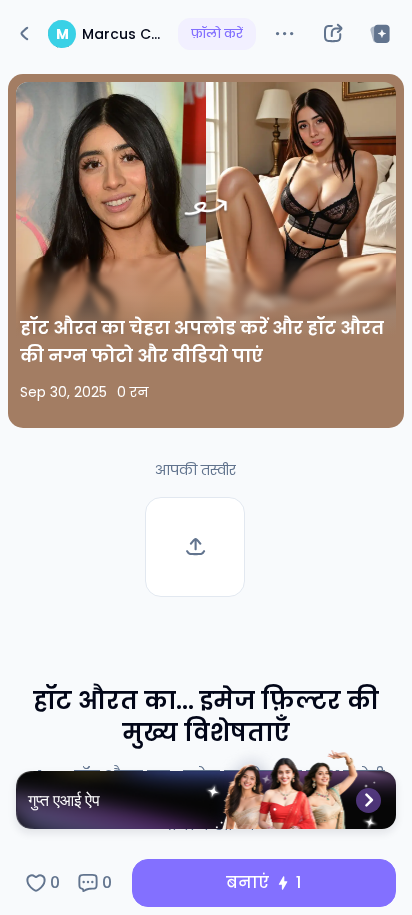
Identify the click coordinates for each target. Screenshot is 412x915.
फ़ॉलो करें (217, 33)
